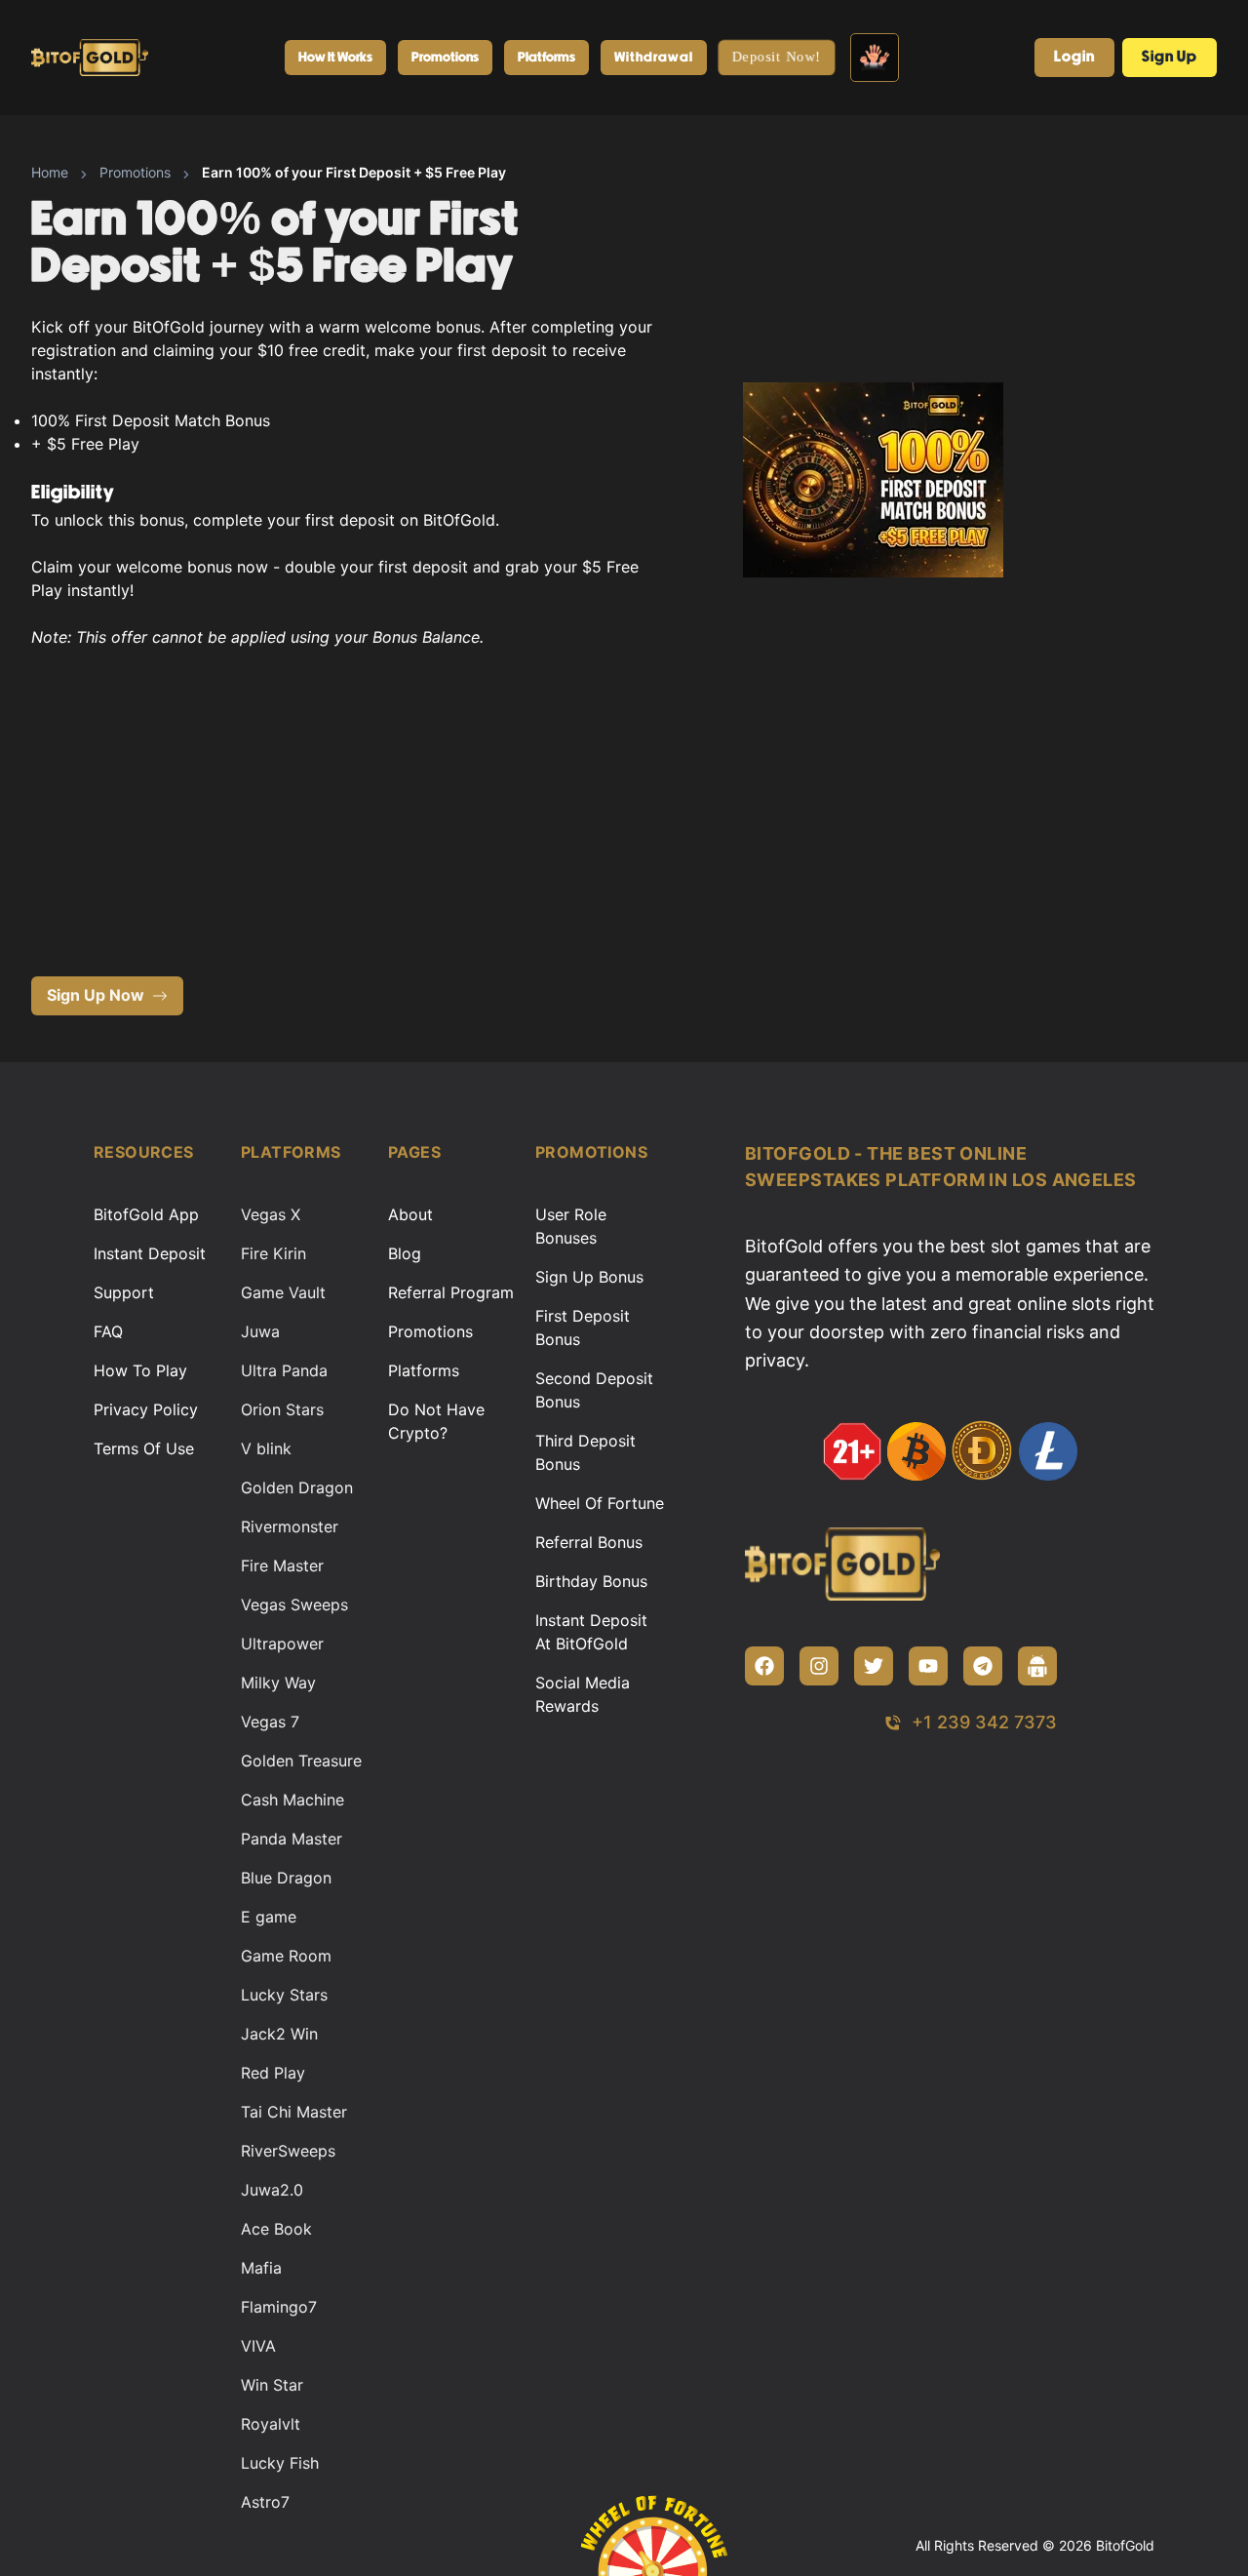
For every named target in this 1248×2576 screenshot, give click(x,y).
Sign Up (1170, 57)
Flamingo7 (279, 2307)
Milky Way (278, 1683)
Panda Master (292, 1839)
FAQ (108, 1331)
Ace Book (276, 2229)
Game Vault (283, 1292)
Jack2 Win (279, 2034)
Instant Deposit (150, 1253)
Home (50, 172)
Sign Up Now (96, 995)
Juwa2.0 (272, 2190)
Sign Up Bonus (589, 1277)
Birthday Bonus (591, 1581)
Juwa (260, 1331)
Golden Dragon (297, 1487)
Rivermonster (290, 1526)
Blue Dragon (286, 1878)
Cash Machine (292, 1800)
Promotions (445, 58)
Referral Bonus (589, 1542)
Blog (405, 1253)
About (410, 1214)
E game (269, 1917)
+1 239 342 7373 (984, 1722)
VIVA (258, 2346)
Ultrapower (282, 1644)
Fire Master (282, 1565)
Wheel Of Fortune (600, 1503)
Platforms (546, 58)
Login (1074, 57)
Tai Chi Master (294, 2112)
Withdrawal (654, 58)
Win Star (272, 2385)
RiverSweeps (288, 2151)
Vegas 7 (270, 1722)
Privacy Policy (146, 1409)
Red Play (273, 2073)
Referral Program (451, 1292)
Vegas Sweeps (294, 1605)
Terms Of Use (144, 1448)
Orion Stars (282, 1409)
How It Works (335, 58)
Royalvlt (271, 2424)
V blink (266, 1448)
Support (124, 1292)
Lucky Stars (284, 1995)
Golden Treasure (301, 1761)
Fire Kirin (273, 1253)
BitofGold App (146, 1214)
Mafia (261, 2268)
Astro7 (265, 2502)
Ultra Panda (284, 1370)
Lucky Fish (280, 2463)
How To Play (140, 1370)
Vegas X (271, 1214)
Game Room (286, 1956)
